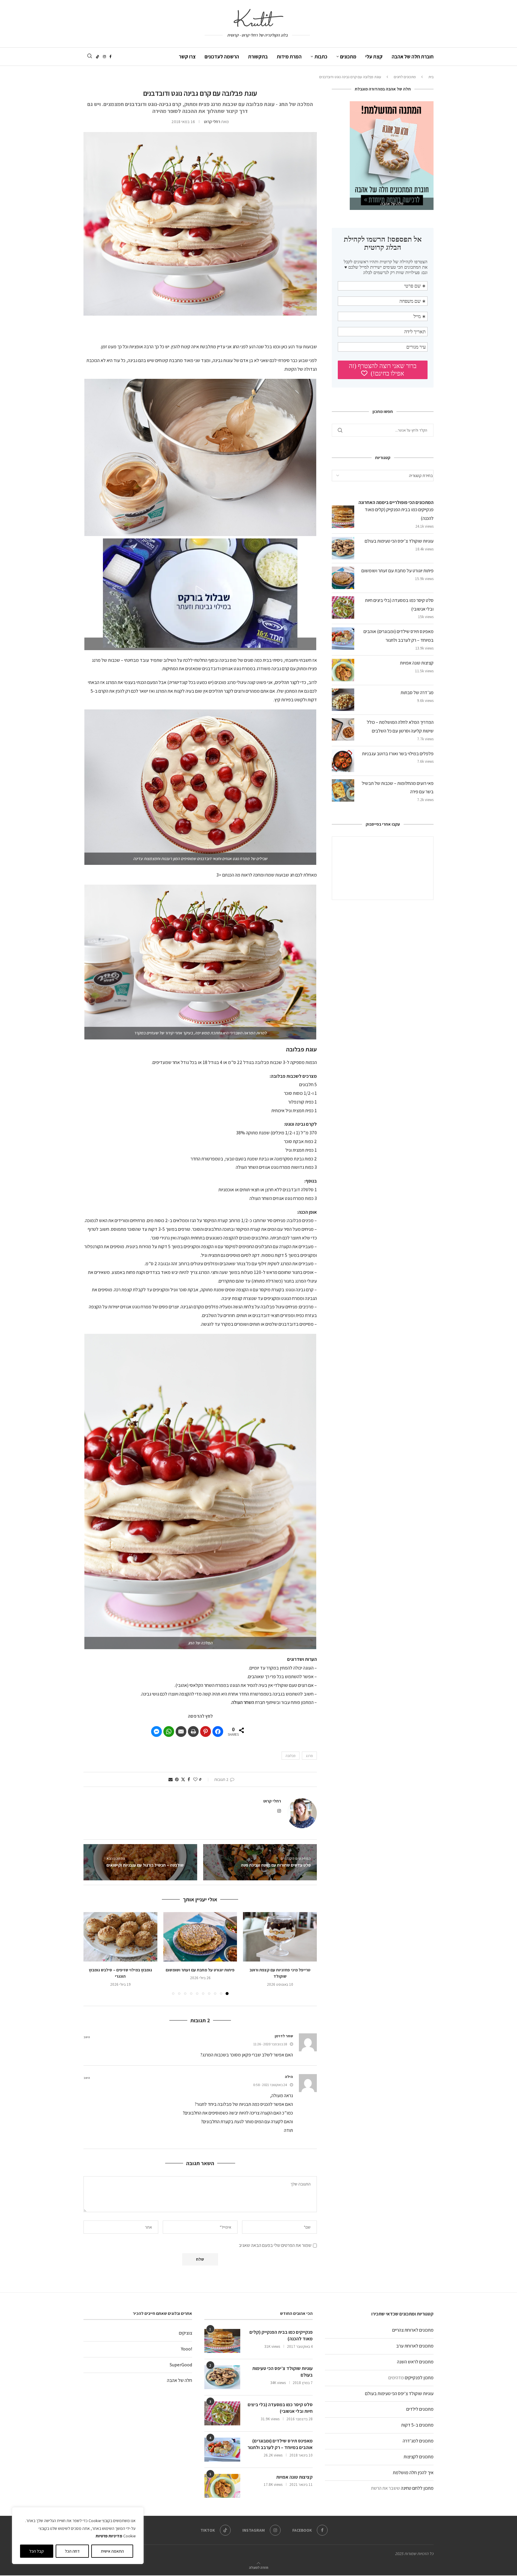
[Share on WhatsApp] (169, 1732)
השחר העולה (243, 1702)
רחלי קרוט (212, 122)
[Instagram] (104, 57)
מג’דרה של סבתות (417, 693)
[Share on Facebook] (218, 1732)
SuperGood (181, 2365)
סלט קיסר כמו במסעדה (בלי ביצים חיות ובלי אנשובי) (280, 2408)
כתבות (321, 57)
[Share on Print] (193, 1732)
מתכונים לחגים (405, 77)
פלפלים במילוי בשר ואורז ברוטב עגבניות (398, 754)
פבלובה (291, 1756)
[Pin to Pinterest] (177, 1779)
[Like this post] (195, 1779)
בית (431, 77)
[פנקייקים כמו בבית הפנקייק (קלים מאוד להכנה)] (222, 2341)
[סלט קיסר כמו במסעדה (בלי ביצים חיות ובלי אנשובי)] (222, 2413)
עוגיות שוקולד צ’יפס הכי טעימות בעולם (399, 541)
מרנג (309, 1756)
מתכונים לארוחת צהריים (413, 2330)
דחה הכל (72, 2551)
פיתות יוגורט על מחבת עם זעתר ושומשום (200, 1970)
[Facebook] (111, 57)
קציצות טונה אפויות (417, 663)
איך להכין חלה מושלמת (413, 2473)
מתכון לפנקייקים (419, 2378)
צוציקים (185, 2333)
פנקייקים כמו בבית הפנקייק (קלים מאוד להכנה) (281, 2335)
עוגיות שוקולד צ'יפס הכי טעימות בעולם (399, 2393)
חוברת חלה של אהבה (413, 57)
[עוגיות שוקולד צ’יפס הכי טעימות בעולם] (222, 2377)
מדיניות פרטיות (109, 2536)
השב (87, 2037)
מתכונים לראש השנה (415, 2362)
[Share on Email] (181, 1732)
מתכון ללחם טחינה (417, 2488)
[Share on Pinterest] (206, 1732)
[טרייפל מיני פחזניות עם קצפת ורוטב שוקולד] (280, 1937)
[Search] (89, 56)
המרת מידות (289, 57)
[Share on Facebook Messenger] (156, 1732)
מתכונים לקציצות (419, 2457)
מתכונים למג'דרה (418, 2441)
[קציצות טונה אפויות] (222, 2486)
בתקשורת (258, 57)
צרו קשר (187, 57)
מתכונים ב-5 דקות (417, 2425)
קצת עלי (374, 57)
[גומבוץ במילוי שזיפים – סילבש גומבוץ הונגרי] (120, 1937)
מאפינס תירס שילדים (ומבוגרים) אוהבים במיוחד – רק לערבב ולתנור (280, 2444)
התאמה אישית (112, 2551)
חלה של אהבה (180, 2380)
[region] (78, 2536)
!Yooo (187, 2349)
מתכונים (348, 57)
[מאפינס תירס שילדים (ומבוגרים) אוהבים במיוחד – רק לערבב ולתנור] (222, 2450)
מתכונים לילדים (420, 2409)
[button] (200, 593)
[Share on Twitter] (183, 1779)
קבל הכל (37, 2551)
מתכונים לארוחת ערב (415, 2346)
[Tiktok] (98, 57)
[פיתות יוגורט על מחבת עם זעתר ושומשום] (200, 1937)
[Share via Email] (171, 1779)
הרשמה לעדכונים (222, 57)
